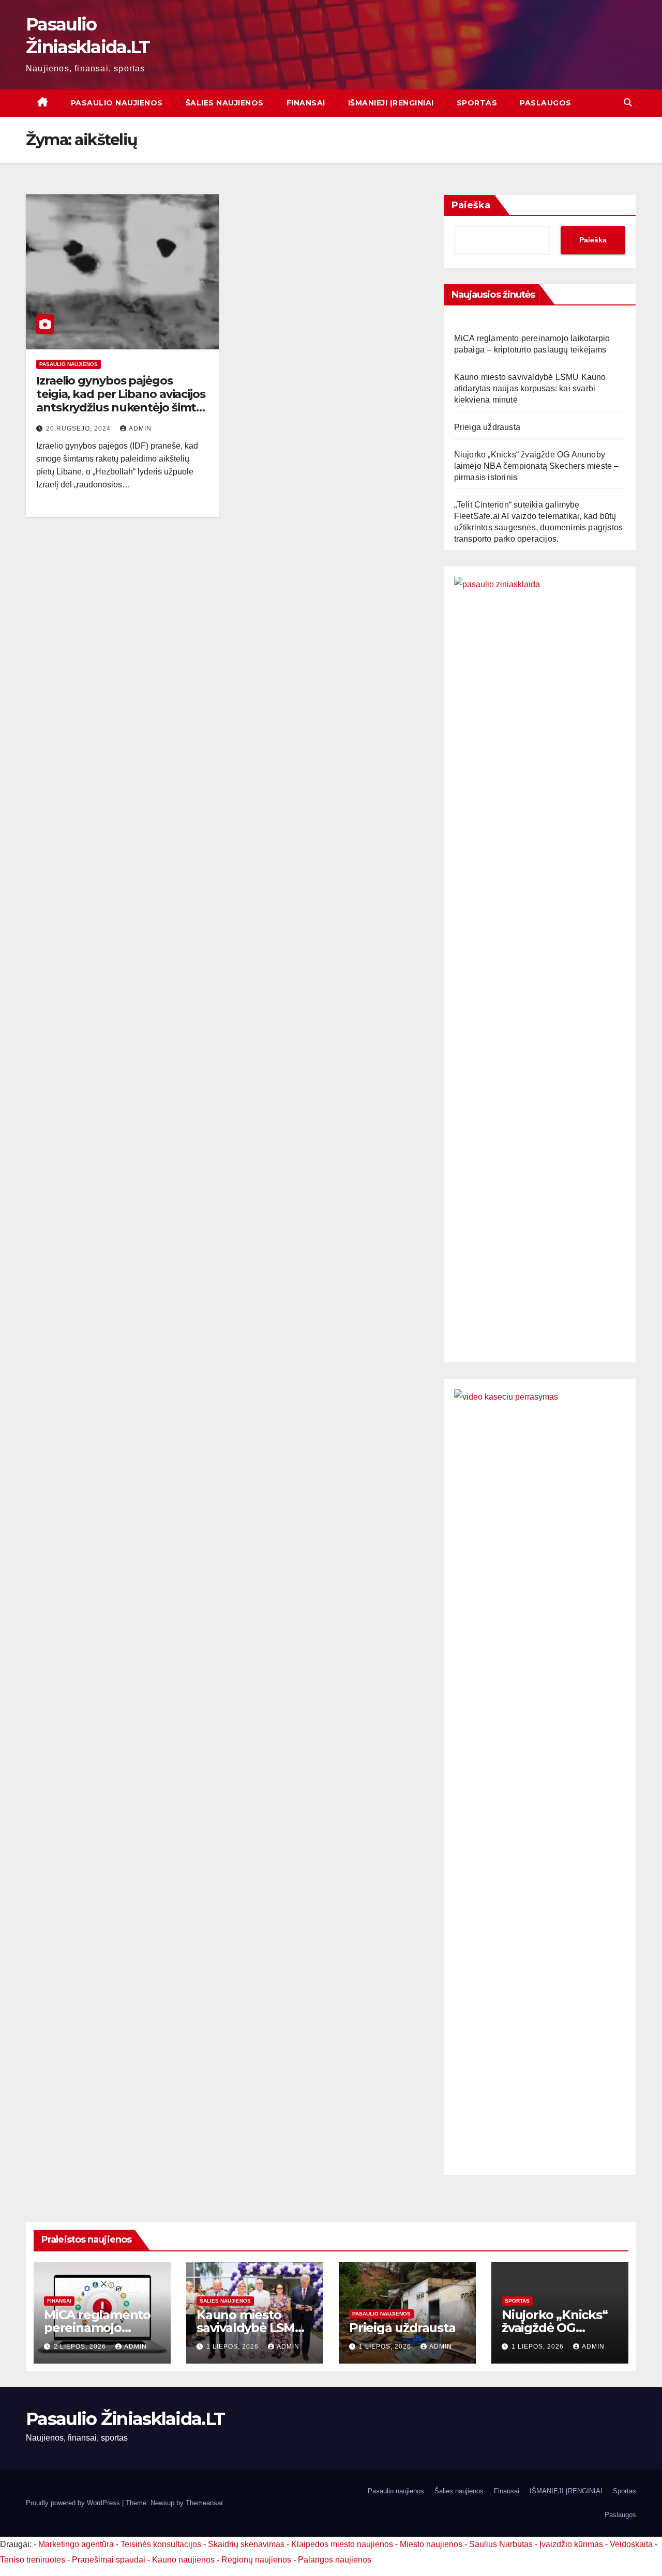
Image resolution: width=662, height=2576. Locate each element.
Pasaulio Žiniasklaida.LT (125, 2419)
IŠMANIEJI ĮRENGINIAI (391, 103)
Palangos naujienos (335, 2560)
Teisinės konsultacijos (161, 2544)
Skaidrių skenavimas (246, 2544)
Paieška (471, 205)
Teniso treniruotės (33, 2560)
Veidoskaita (631, 2544)
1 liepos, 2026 (234, 2347)
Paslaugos (546, 103)
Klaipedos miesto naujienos (342, 2544)
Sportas (477, 103)
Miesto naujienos (431, 2544)
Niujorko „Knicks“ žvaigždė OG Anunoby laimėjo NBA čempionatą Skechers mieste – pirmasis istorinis (537, 466)
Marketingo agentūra (76, 2544)
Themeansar (204, 2503)
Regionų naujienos (256, 2560)
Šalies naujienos (225, 103)
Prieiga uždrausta (487, 427)
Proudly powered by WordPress (74, 2503)
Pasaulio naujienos (117, 103)
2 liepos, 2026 (81, 2347)
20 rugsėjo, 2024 (79, 428)
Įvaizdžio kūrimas (571, 2544)
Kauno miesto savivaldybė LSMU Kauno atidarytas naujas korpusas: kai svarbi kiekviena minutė (530, 388)
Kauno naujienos (183, 2560)
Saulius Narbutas (501, 2544)
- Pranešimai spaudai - (110, 2560)
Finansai (306, 103)
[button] (628, 103)
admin (140, 428)
